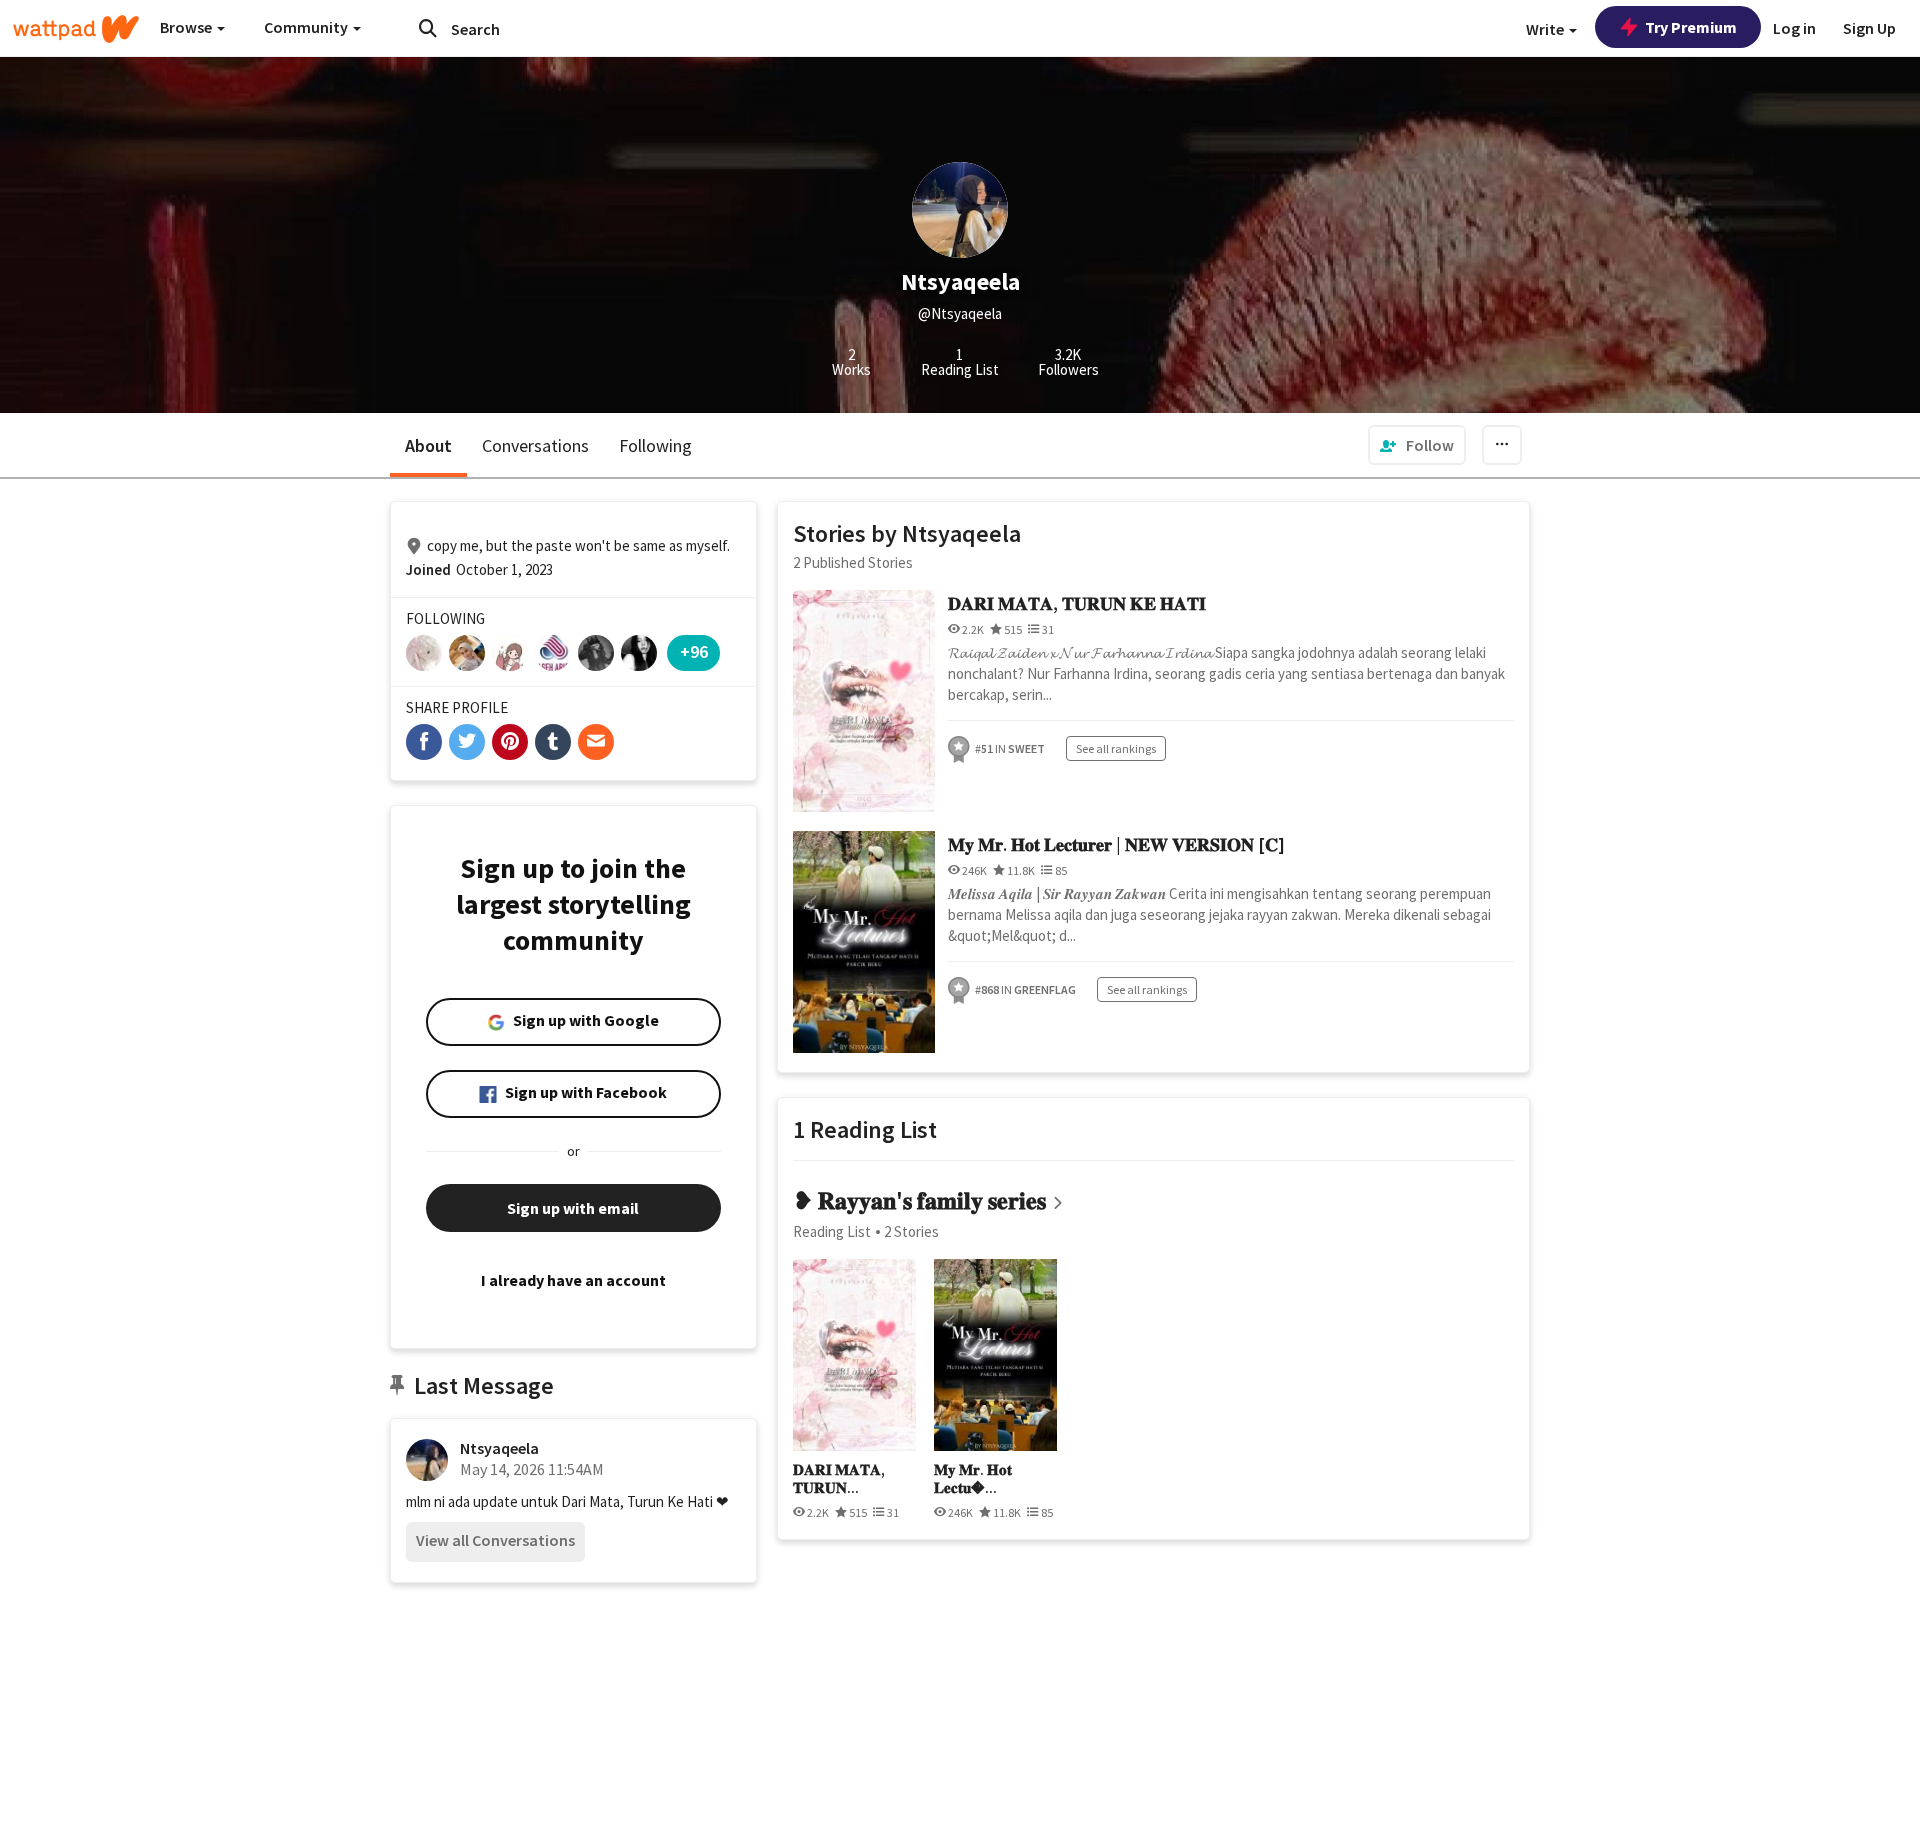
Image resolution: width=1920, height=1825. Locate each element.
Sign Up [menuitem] (1869, 28)
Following (655, 445)
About (428, 445)
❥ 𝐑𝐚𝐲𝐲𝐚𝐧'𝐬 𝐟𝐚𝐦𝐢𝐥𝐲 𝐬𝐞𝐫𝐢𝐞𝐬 (919, 1200)
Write (1546, 29)
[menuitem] (1417, 445)
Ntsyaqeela (499, 1448)
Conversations (535, 445)
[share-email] (596, 742)
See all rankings (1116, 748)
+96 (694, 651)
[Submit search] (428, 28)
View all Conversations (495, 1540)
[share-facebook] (424, 742)
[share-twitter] (467, 742)
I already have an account (573, 1280)
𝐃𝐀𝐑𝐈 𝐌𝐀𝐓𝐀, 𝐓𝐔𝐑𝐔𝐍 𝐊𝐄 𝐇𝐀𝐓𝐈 (1077, 603)
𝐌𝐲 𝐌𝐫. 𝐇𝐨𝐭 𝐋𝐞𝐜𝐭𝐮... (973, 1478)
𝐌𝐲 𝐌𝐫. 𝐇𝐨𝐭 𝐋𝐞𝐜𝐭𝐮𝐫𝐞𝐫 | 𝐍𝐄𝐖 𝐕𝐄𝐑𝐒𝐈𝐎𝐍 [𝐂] (1116, 844)
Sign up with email (573, 1208)
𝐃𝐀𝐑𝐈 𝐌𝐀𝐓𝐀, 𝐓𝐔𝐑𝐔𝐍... (839, 1478)
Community (307, 27)
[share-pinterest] (510, 742)
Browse (187, 27)
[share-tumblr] (553, 742)
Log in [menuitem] (1794, 28)
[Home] (76, 29)
